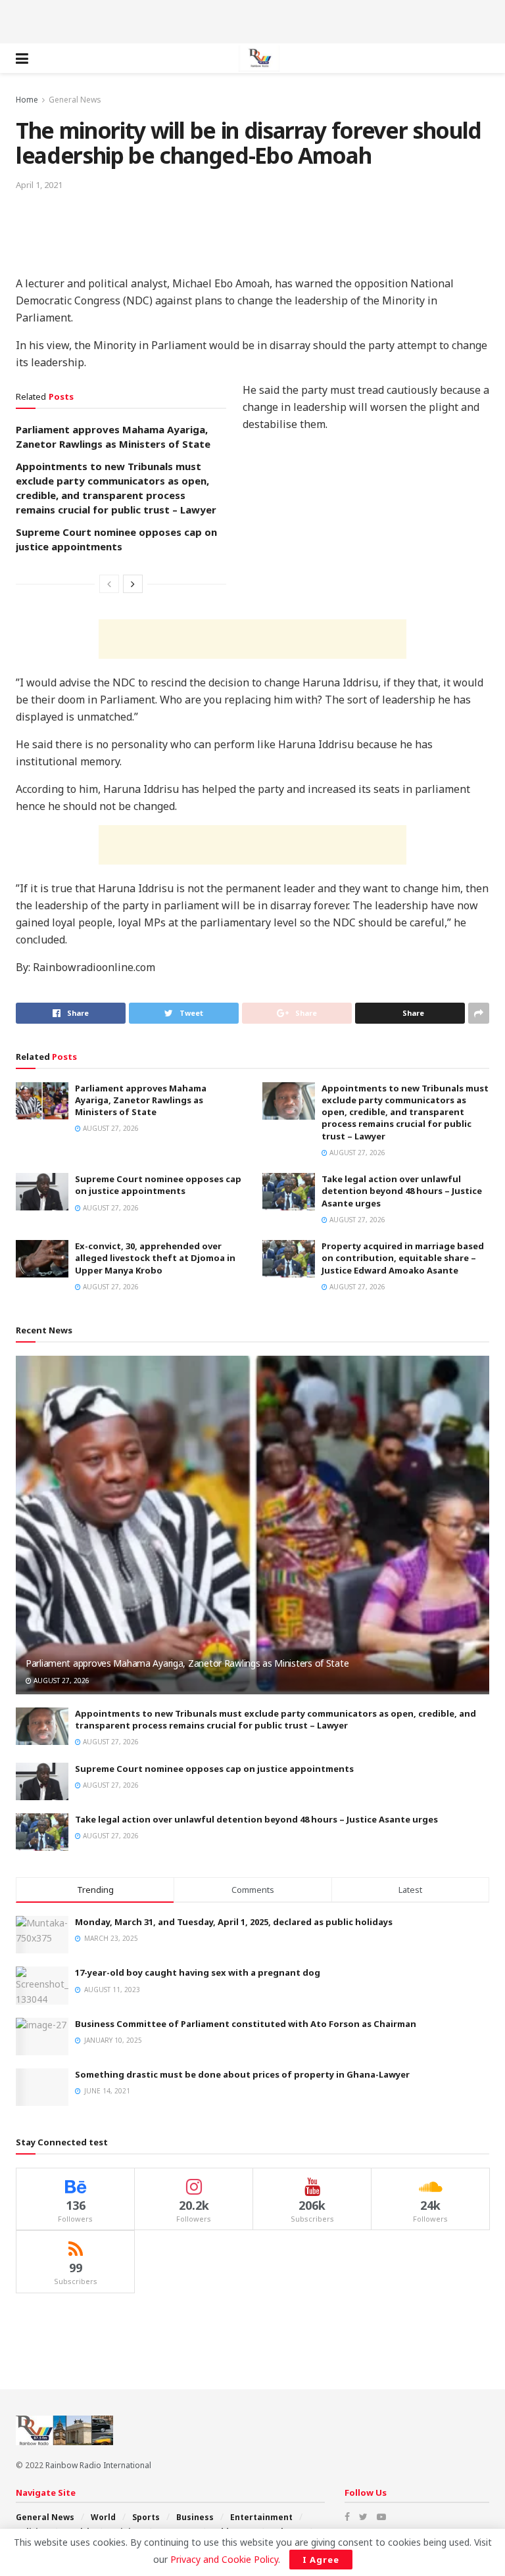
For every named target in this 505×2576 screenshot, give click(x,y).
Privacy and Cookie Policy (224, 2559)
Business (195, 2517)
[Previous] (109, 584)
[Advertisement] (252, 20)
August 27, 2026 (110, 1128)
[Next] (133, 584)
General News (75, 100)
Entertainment (261, 2517)
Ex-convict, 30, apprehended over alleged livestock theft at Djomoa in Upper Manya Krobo (155, 1258)
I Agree (321, 2560)
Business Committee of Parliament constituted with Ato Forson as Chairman (246, 2024)
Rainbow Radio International (98, 2465)
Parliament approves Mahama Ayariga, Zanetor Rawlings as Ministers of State (141, 1100)
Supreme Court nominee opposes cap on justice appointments (158, 1185)
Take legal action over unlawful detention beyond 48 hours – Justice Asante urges (402, 1191)
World (103, 2517)
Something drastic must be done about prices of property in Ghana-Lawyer (242, 2074)
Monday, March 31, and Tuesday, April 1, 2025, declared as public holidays (234, 1922)
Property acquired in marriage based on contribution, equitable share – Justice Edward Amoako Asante (403, 1258)
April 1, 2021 (39, 185)
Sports (146, 2517)
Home (27, 100)
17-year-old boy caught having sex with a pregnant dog (198, 1972)
